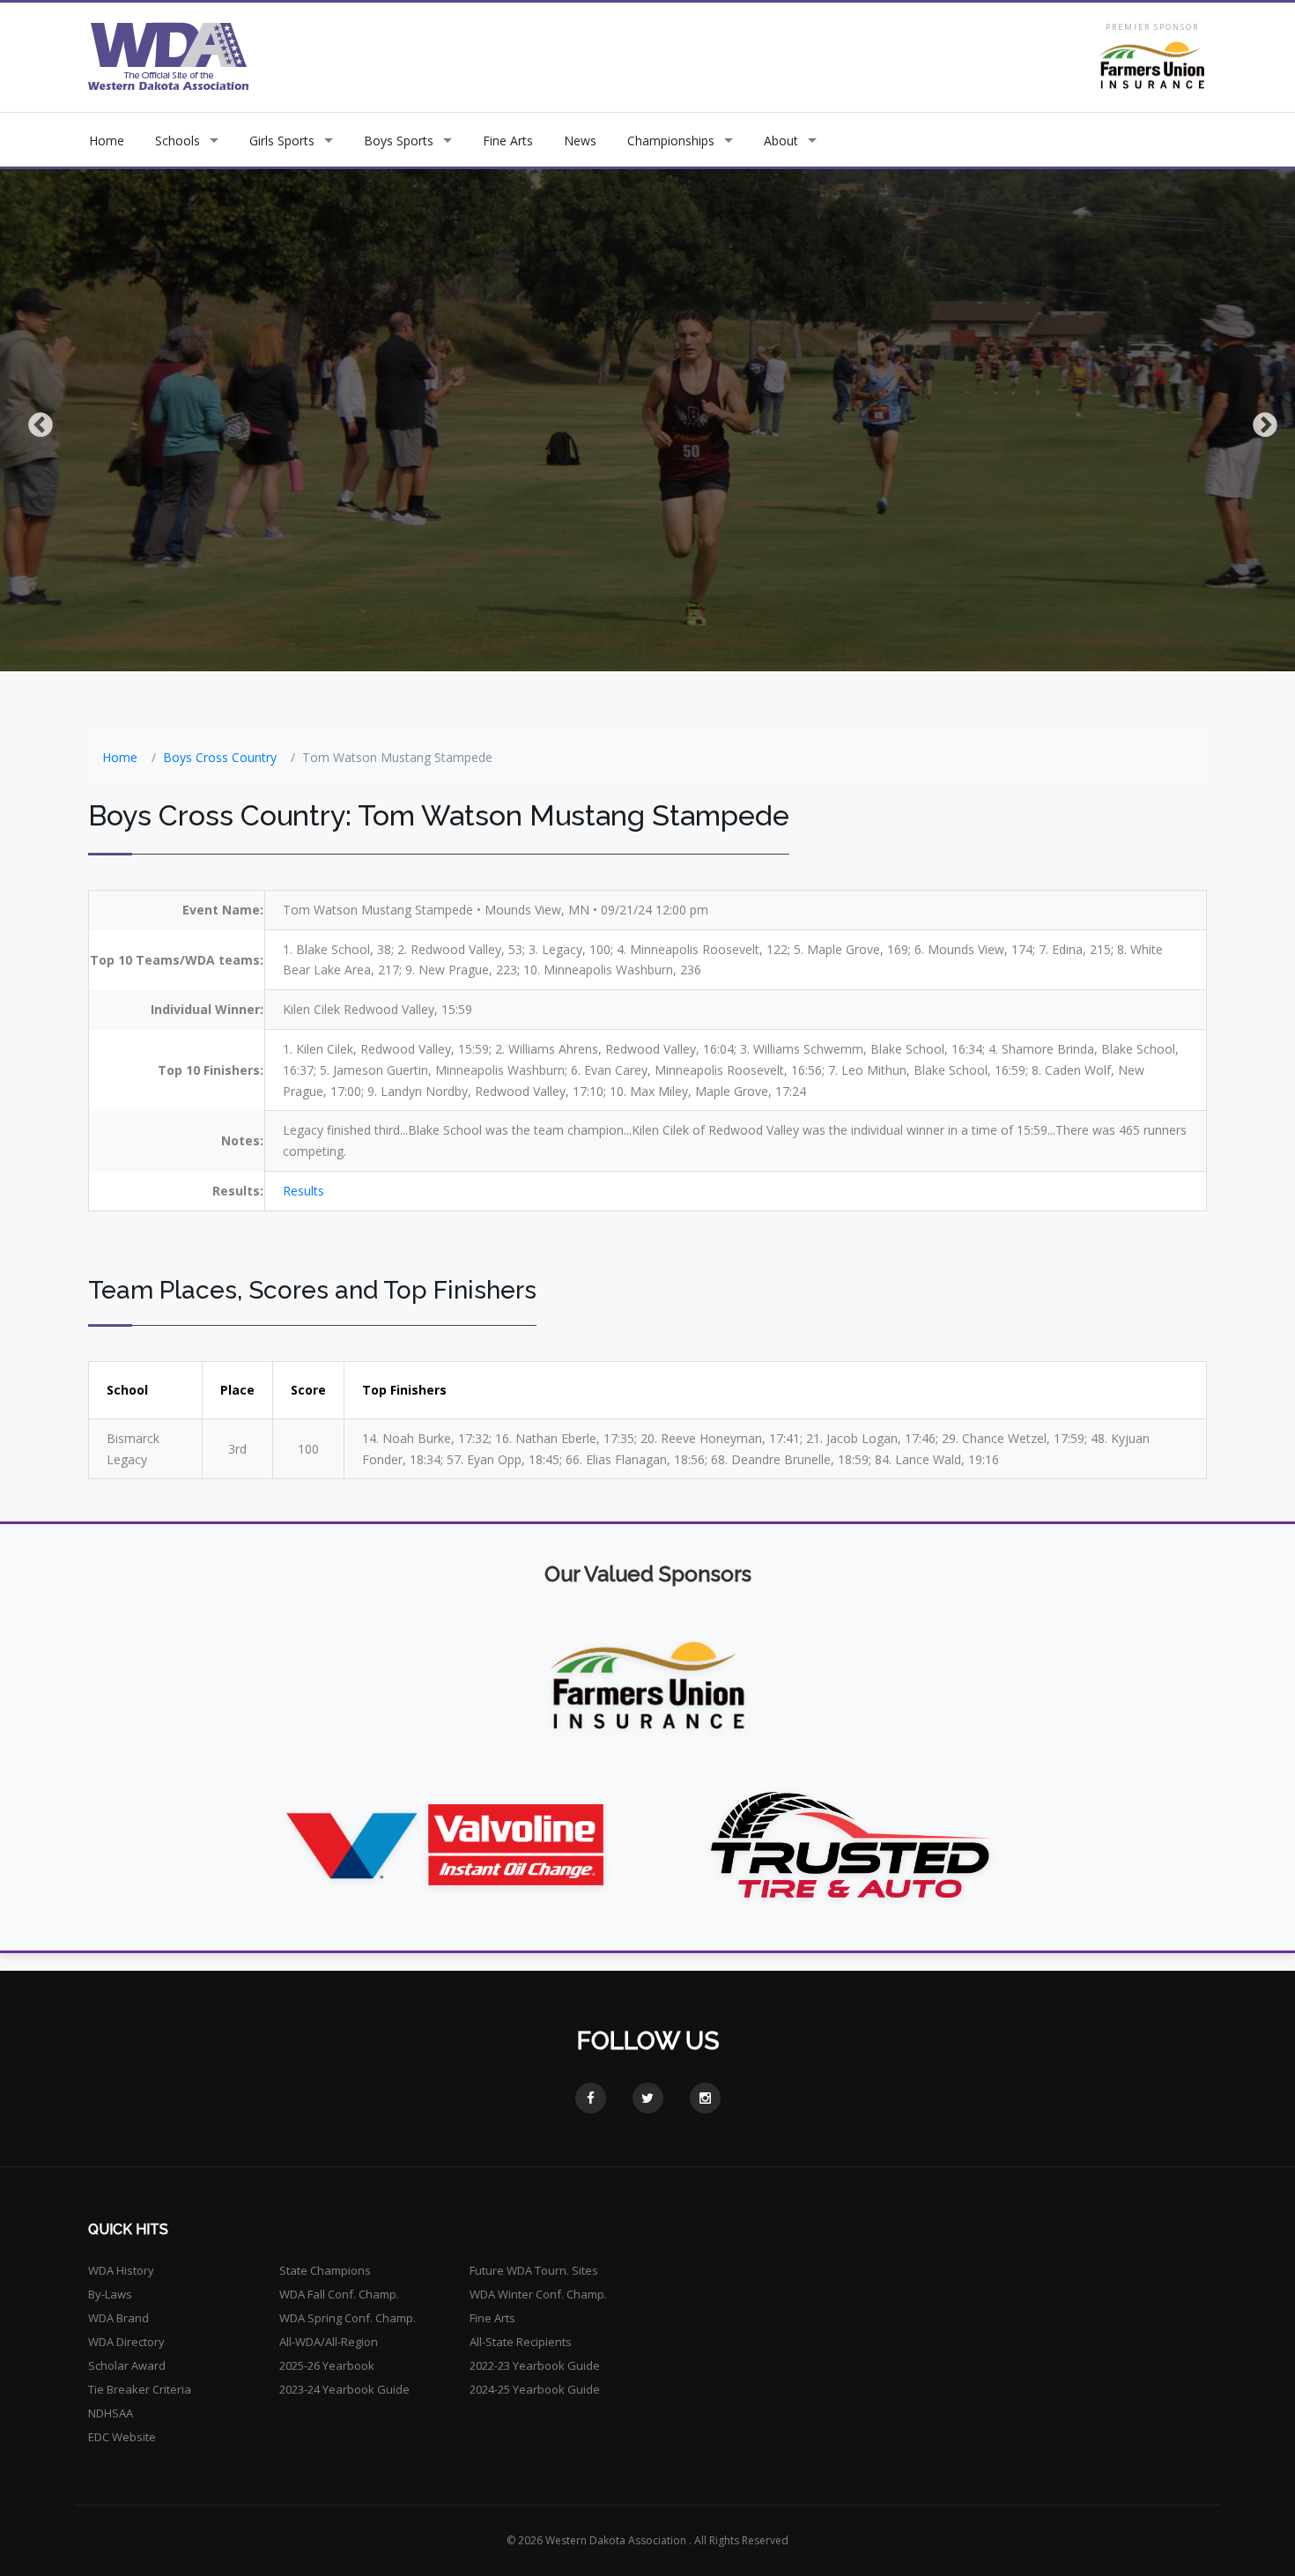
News (580, 141)
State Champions (325, 2270)
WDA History (121, 2270)
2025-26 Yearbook (327, 2365)
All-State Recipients (521, 2342)
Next (1260, 420)
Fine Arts (508, 141)
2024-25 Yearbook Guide (535, 2389)
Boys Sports (399, 141)
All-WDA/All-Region (329, 2342)
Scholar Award (127, 2365)
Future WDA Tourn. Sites (534, 2270)
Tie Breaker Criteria (140, 2389)
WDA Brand (118, 2318)
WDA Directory (126, 2342)
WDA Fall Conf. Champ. (339, 2294)
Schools (178, 141)
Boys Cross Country (220, 757)
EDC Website (122, 2437)
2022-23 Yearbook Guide (535, 2365)
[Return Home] (169, 56)
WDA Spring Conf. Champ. (348, 2318)
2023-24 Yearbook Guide (344, 2389)
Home (107, 141)
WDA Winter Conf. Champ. (538, 2294)
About (781, 141)
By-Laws (110, 2294)
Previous (35, 420)
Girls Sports (282, 141)
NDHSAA (111, 2413)
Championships (671, 141)
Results (303, 1191)
